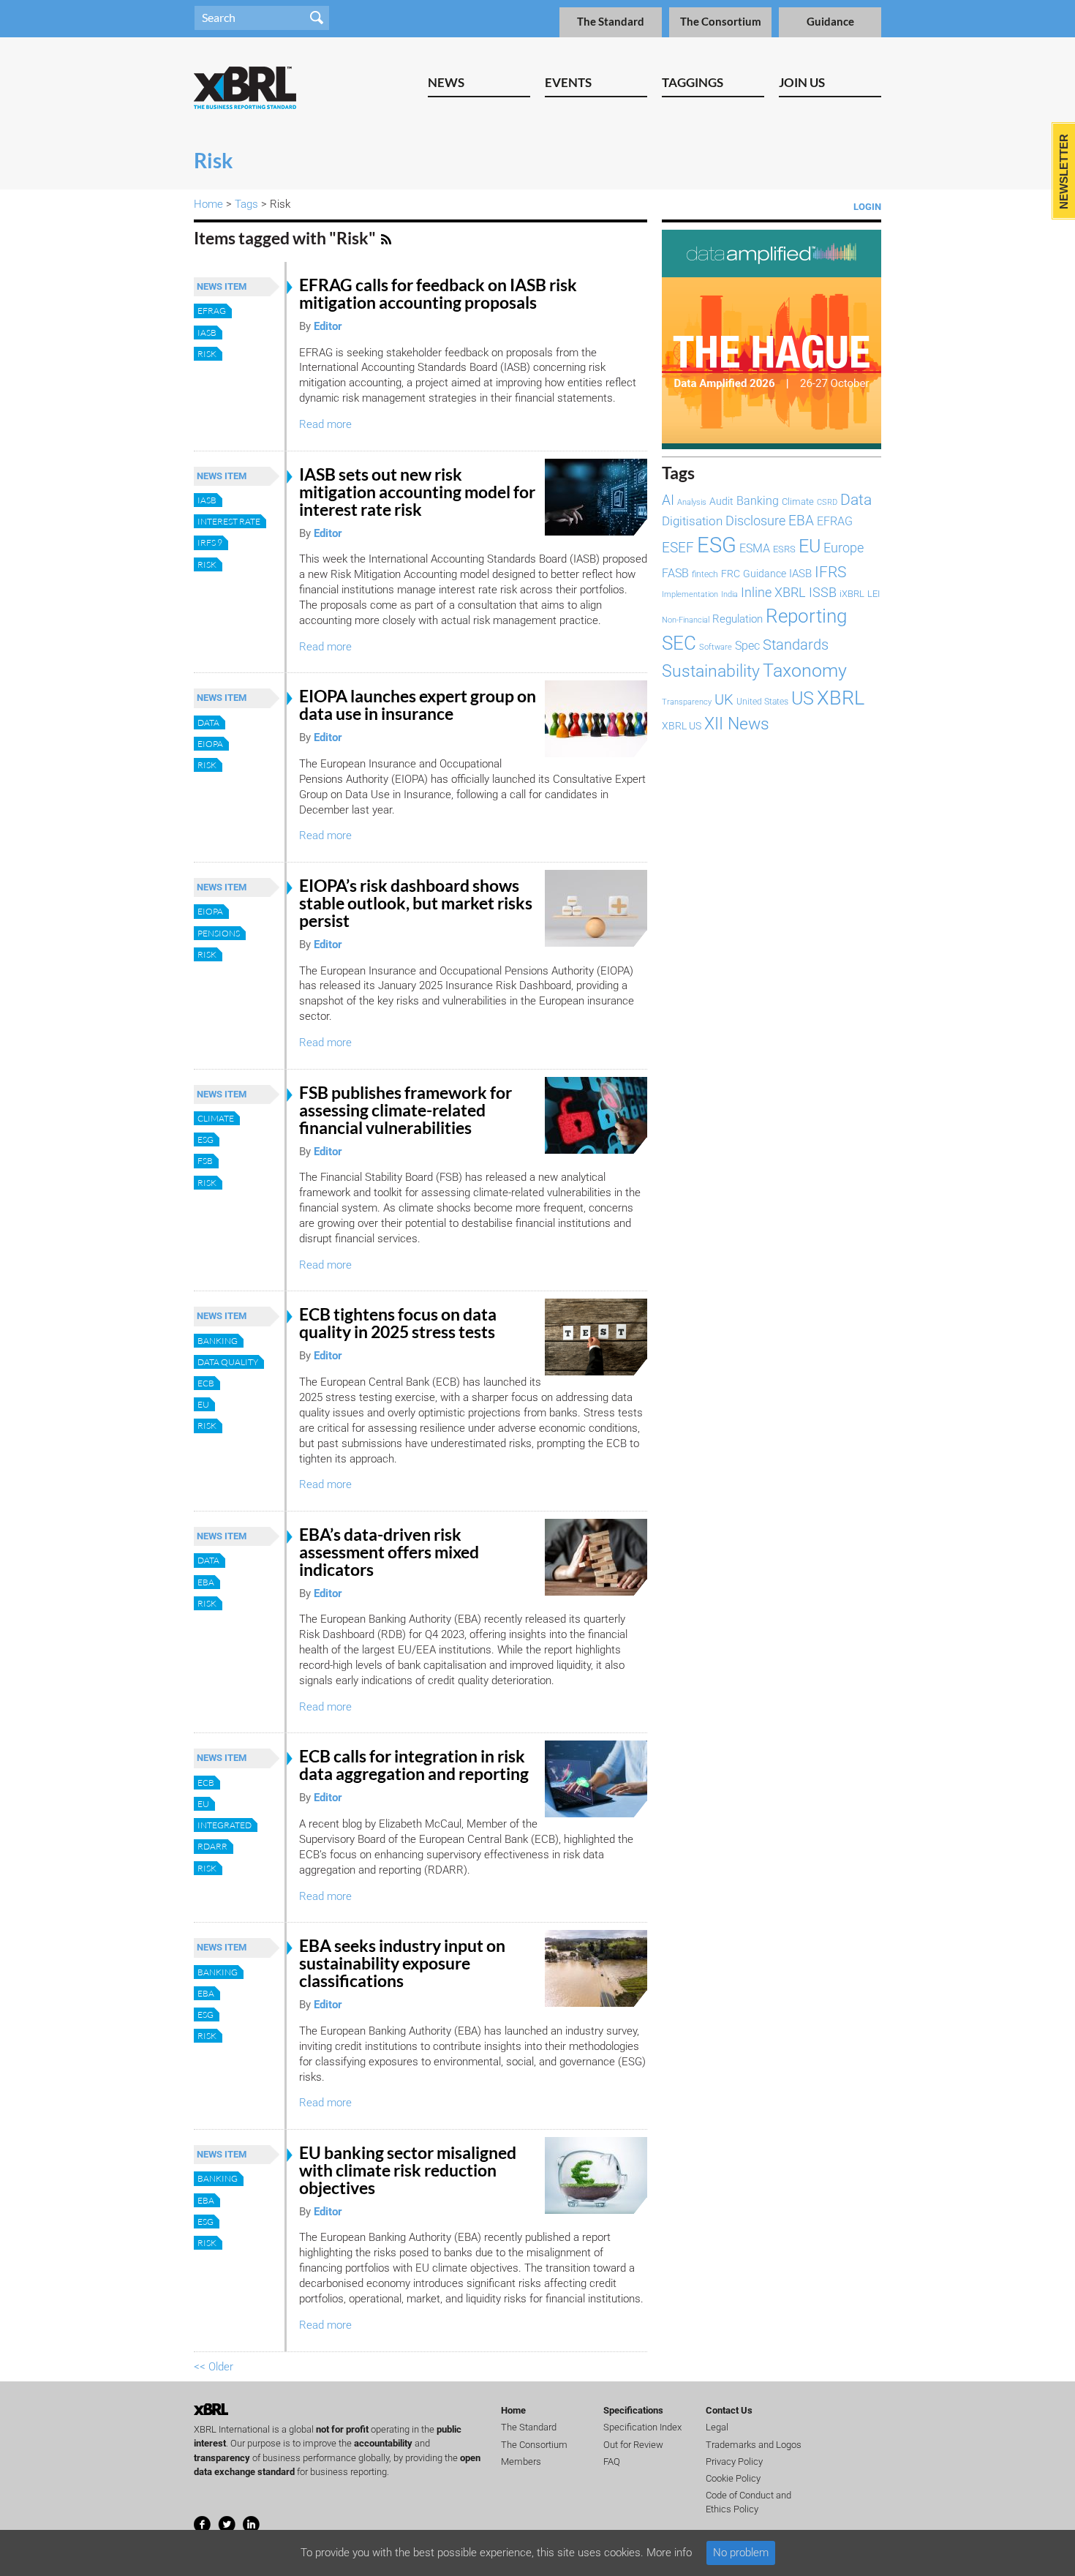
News (446, 82)
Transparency (687, 702)
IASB (207, 333)
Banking (218, 1341)
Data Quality (228, 1362)
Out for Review (633, 2445)
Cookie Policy (733, 2478)
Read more (325, 424)
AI (668, 500)
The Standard (611, 22)
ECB (206, 1383)
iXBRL (852, 594)
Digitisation (692, 521)
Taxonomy (805, 670)
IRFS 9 (210, 542)
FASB (675, 573)
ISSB (823, 592)
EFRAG (212, 311)
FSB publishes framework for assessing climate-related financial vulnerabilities (406, 1110)
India (729, 594)
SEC (679, 643)
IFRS (830, 572)
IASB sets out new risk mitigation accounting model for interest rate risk (417, 492)
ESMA (755, 548)
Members (521, 2462)
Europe (844, 548)
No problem (741, 2553)
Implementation (690, 594)
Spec (747, 646)
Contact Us (729, 2410)
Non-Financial (686, 620)
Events (568, 82)
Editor (328, 326)
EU (203, 1404)
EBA (206, 1582)
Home (208, 204)
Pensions (219, 933)
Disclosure (755, 521)
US (803, 698)
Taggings (693, 82)
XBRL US (682, 726)
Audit (721, 501)
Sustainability (711, 671)
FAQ (612, 2462)
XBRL (841, 698)
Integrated (225, 1825)
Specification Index (642, 2427)
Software (716, 647)
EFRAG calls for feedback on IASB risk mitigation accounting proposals (438, 294)
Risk (207, 354)
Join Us (802, 82)
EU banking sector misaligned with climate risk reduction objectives (408, 2170)
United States (762, 702)
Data (208, 722)
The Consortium (721, 22)
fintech (705, 574)
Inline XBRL (773, 592)
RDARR (212, 1846)
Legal (717, 2427)
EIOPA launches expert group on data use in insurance (418, 705)
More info (669, 2553)
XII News (737, 724)
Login (867, 207)
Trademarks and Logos (754, 2445)
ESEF (678, 548)
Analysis (692, 502)
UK (724, 699)
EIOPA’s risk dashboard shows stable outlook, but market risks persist (416, 903)
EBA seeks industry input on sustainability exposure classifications (402, 1963)
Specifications (633, 2410)
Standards (796, 645)
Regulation (738, 619)
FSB (205, 1161)
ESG (205, 1139)
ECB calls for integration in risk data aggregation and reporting (414, 1765)
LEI (874, 594)
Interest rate (229, 521)
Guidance (830, 22)
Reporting (806, 616)
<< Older (214, 2367)
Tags (246, 204)
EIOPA (210, 744)
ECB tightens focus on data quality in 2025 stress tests (398, 1323)
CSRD (827, 502)
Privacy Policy (734, 2462)
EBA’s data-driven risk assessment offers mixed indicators (389, 1552)
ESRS (784, 549)
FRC (731, 574)
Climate (216, 1118)
